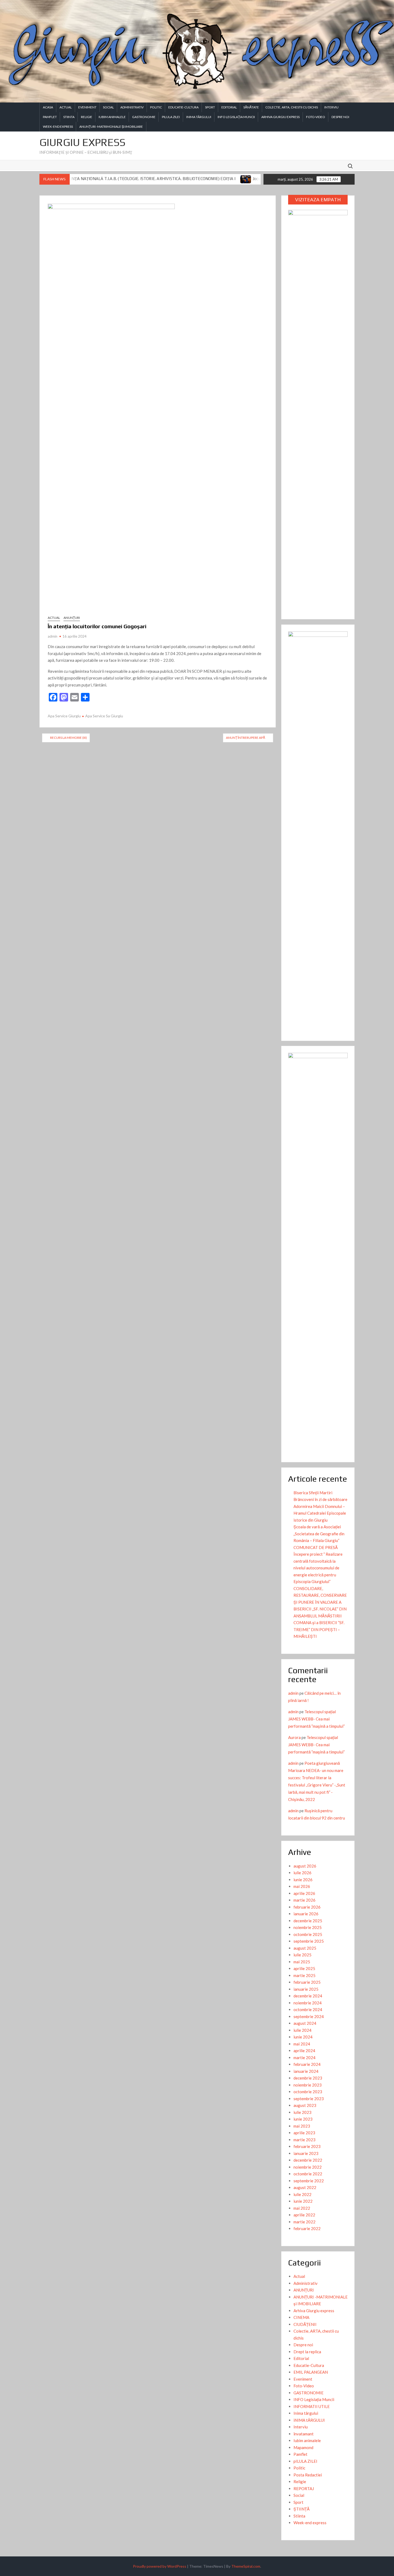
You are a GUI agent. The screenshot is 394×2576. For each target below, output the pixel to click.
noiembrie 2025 (308, 1927)
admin (53, 636)
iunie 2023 (303, 2119)
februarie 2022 (307, 2228)
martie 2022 (304, 2222)
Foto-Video (316, 117)
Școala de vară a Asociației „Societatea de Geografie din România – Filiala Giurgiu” (319, 1534)
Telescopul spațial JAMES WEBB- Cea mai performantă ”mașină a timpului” (316, 1719)
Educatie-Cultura (183, 107)
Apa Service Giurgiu (64, 716)
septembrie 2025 (309, 1941)
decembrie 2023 (308, 2078)
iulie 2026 (302, 1873)
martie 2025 (304, 1975)
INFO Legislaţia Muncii (236, 117)
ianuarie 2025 (306, 1989)
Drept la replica (307, 2352)
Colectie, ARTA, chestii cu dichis (292, 107)
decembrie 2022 (308, 2160)
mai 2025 (302, 1962)
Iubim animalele (112, 117)
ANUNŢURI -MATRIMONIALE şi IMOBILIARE (111, 127)
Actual (66, 107)
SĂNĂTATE (251, 107)
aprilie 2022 (304, 2215)
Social (108, 107)
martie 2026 (304, 1900)
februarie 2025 (307, 1982)
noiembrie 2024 (308, 2003)
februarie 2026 (307, 1907)
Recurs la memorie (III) (68, 738)
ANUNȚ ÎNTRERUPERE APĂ (246, 738)
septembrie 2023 (309, 2099)
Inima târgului (306, 2413)
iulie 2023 (302, 2112)
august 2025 (305, 1948)
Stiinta (69, 117)
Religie (87, 117)
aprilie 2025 (304, 1968)
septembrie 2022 (309, 2181)
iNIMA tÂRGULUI (199, 117)
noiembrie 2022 (308, 2167)
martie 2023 (304, 2140)
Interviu (331, 107)
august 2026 (305, 1866)
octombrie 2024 (308, 2009)
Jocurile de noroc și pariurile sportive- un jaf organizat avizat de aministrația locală (257, 179)
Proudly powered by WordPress (160, 2566)
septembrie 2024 (309, 2016)
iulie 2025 (302, 1955)
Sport (210, 107)
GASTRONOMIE (144, 117)
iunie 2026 (303, 1880)
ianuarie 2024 (306, 2071)
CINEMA (301, 2317)
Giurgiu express (82, 142)
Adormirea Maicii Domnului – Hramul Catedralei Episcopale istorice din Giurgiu (320, 1513)
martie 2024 (304, 2058)
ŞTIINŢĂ (302, 2509)
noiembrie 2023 (308, 2085)
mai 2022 (302, 2208)
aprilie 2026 (304, 1893)
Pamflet (50, 117)
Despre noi (340, 117)
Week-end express (58, 127)
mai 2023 (302, 2126)
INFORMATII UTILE (312, 2406)
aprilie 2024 (304, 2051)
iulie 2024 (302, 2030)
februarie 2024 (307, 2064)
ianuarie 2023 (306, 2153)
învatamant (304, 2434)
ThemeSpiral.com (246, 2566)
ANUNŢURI (72, 618)
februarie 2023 (307, 2146)
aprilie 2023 (304, 2133)
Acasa (48, 107)
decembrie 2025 (308, 1921)
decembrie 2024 (308, 1996)
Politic (156, 107)
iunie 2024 (303, 2037)
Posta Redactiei (308, 2475)
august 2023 (305, 2105)
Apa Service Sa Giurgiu (104, 716)
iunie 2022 (303, 2201)
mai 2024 (302, 2044)
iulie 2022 (302, 2194)
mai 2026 (302, 1886)
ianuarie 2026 (306, 1914)
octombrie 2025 (308, 1934)
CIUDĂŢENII (305, 2324)
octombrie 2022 (308, 2174)
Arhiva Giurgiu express (280, 117)
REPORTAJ (304, 2489)
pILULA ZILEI (171, 117)
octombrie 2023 (308, 2092)
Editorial (229, 107)
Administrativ (132, 107)
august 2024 (305, 2023)
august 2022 (305, 2187)
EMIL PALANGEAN (311, 2372)
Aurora (294, 1737)
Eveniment (87, 107)
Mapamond (303, 2447)
